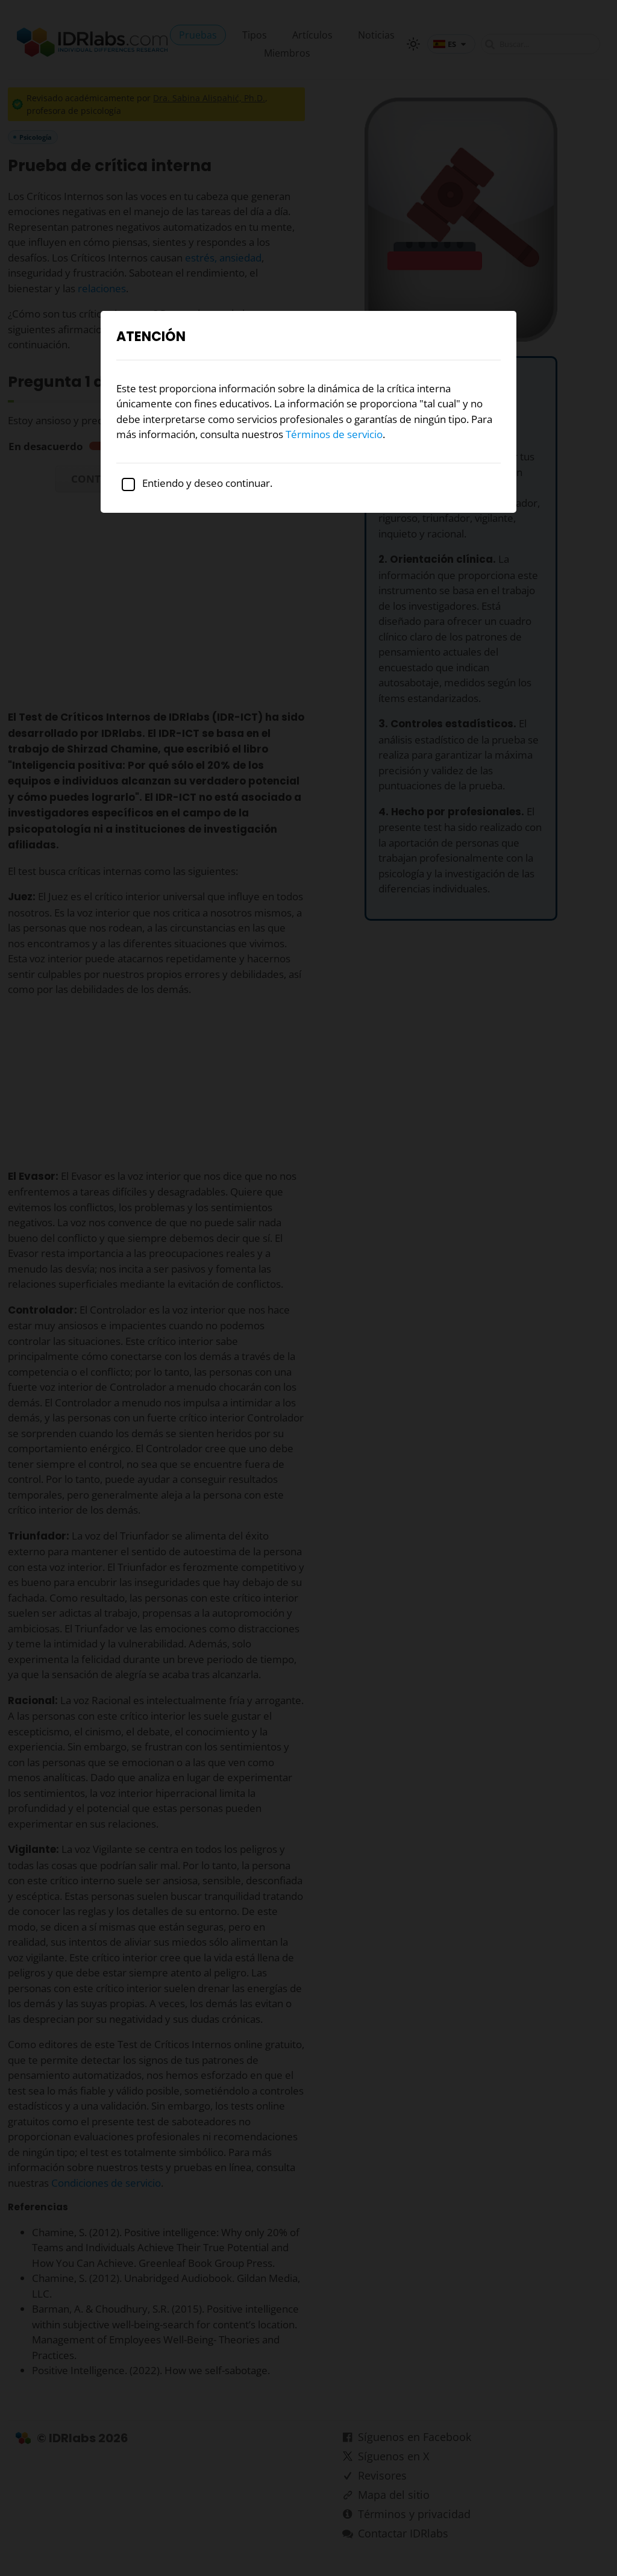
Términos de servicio (334, 434)
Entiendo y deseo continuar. (206, 483)
